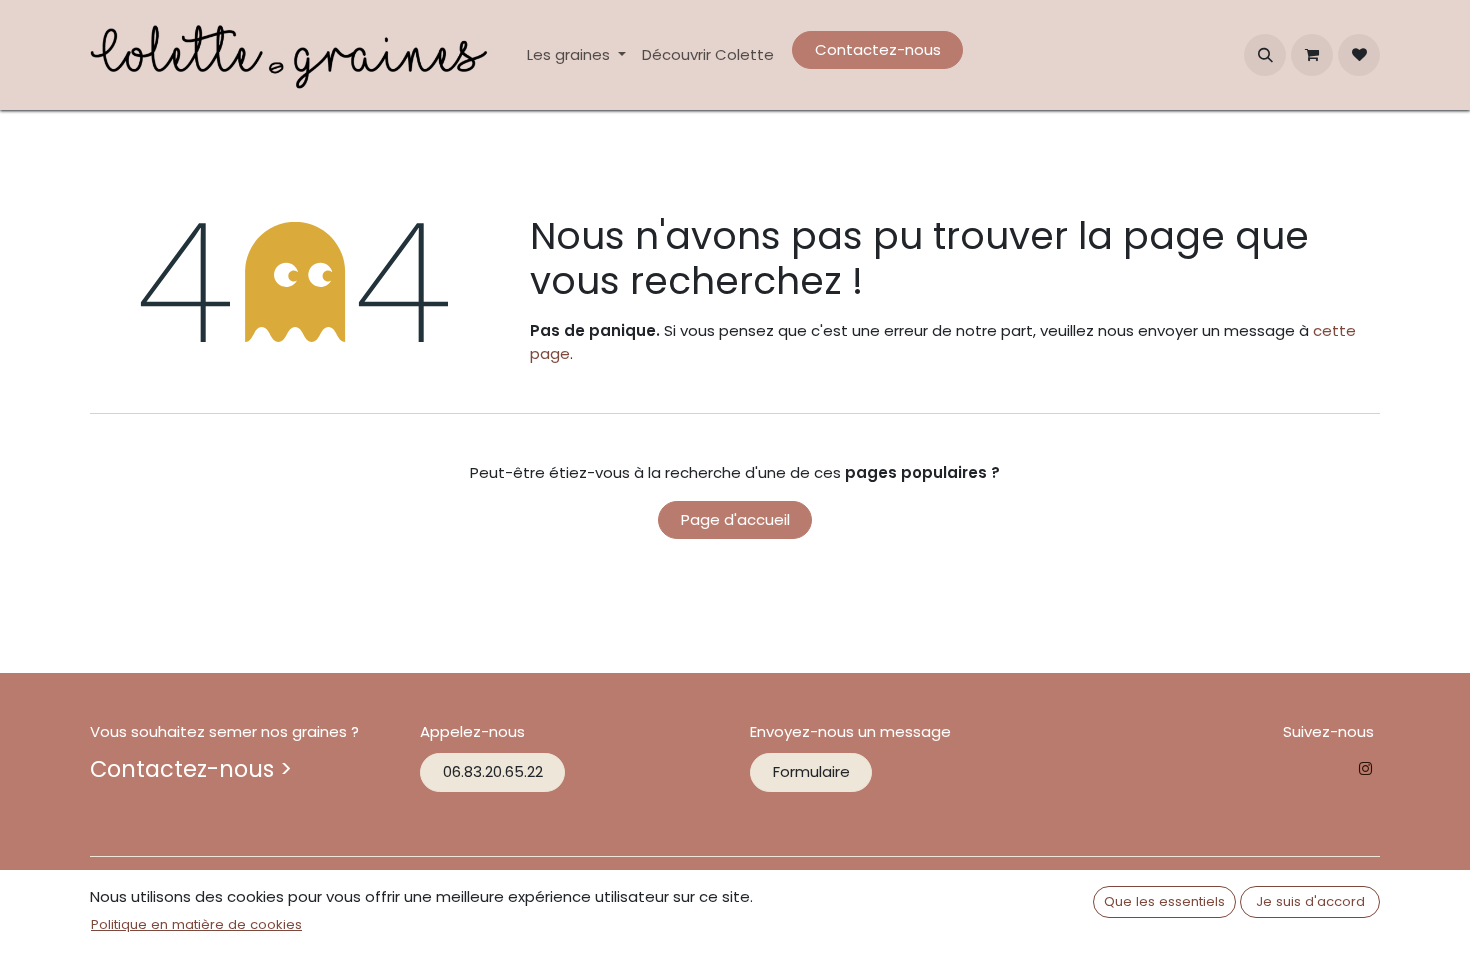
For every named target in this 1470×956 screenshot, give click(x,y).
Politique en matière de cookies (196, 924)
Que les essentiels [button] (1164, 901)
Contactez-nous (878, 49)
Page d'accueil (735, 519)
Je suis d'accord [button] (1310, 901)
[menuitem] (576, 55)
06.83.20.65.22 (493, 771)
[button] (1265, 55)
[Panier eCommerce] (1312, 55)
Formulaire (811, 771)
